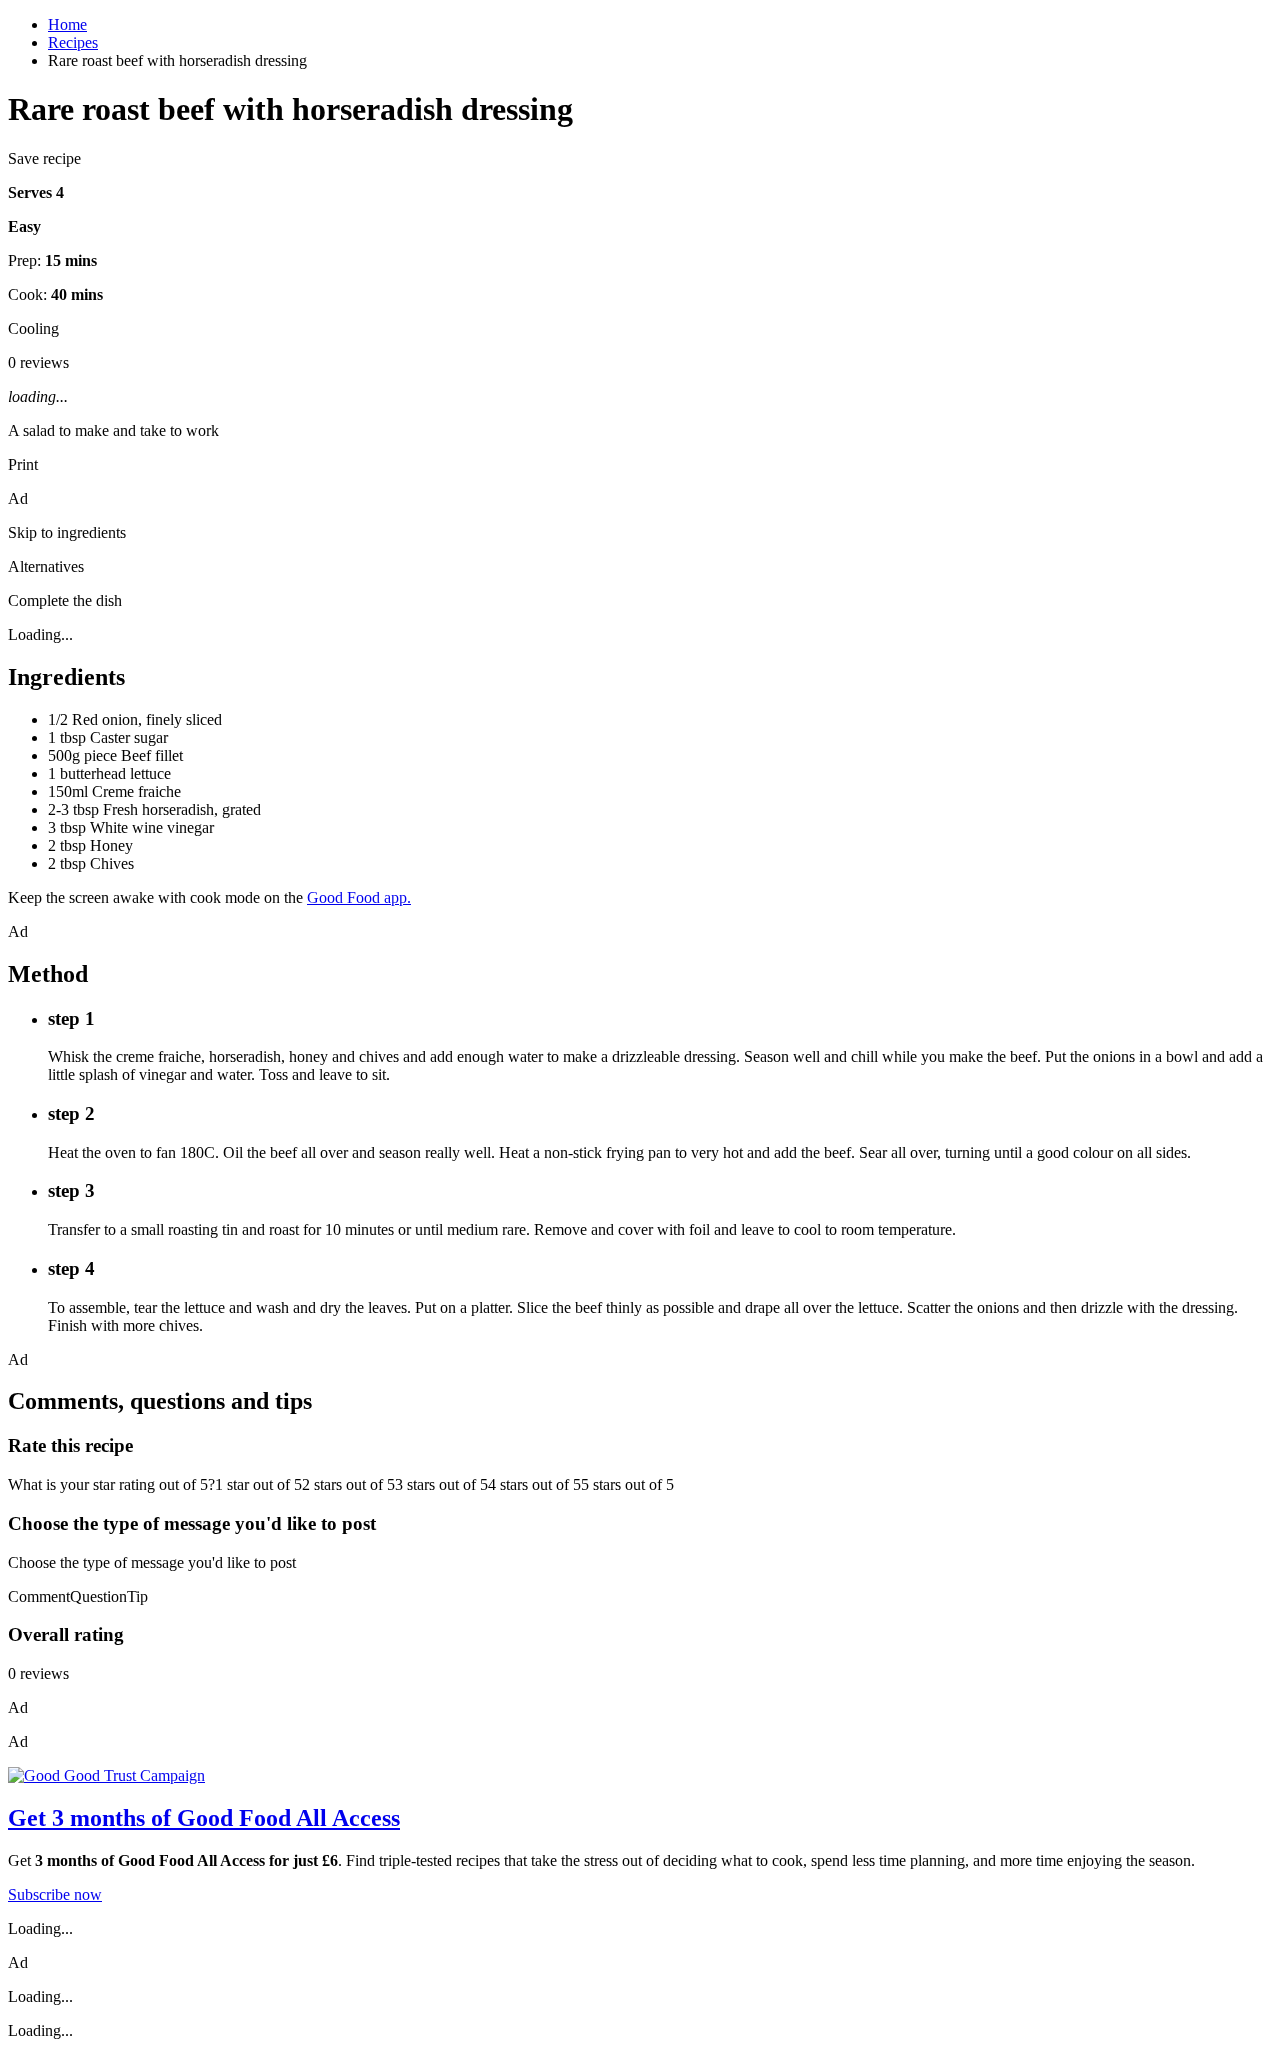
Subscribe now (55, 1894)
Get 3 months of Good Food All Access (204, 1818)
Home (67, 24)
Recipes (73, 42)
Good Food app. (359, 897)
